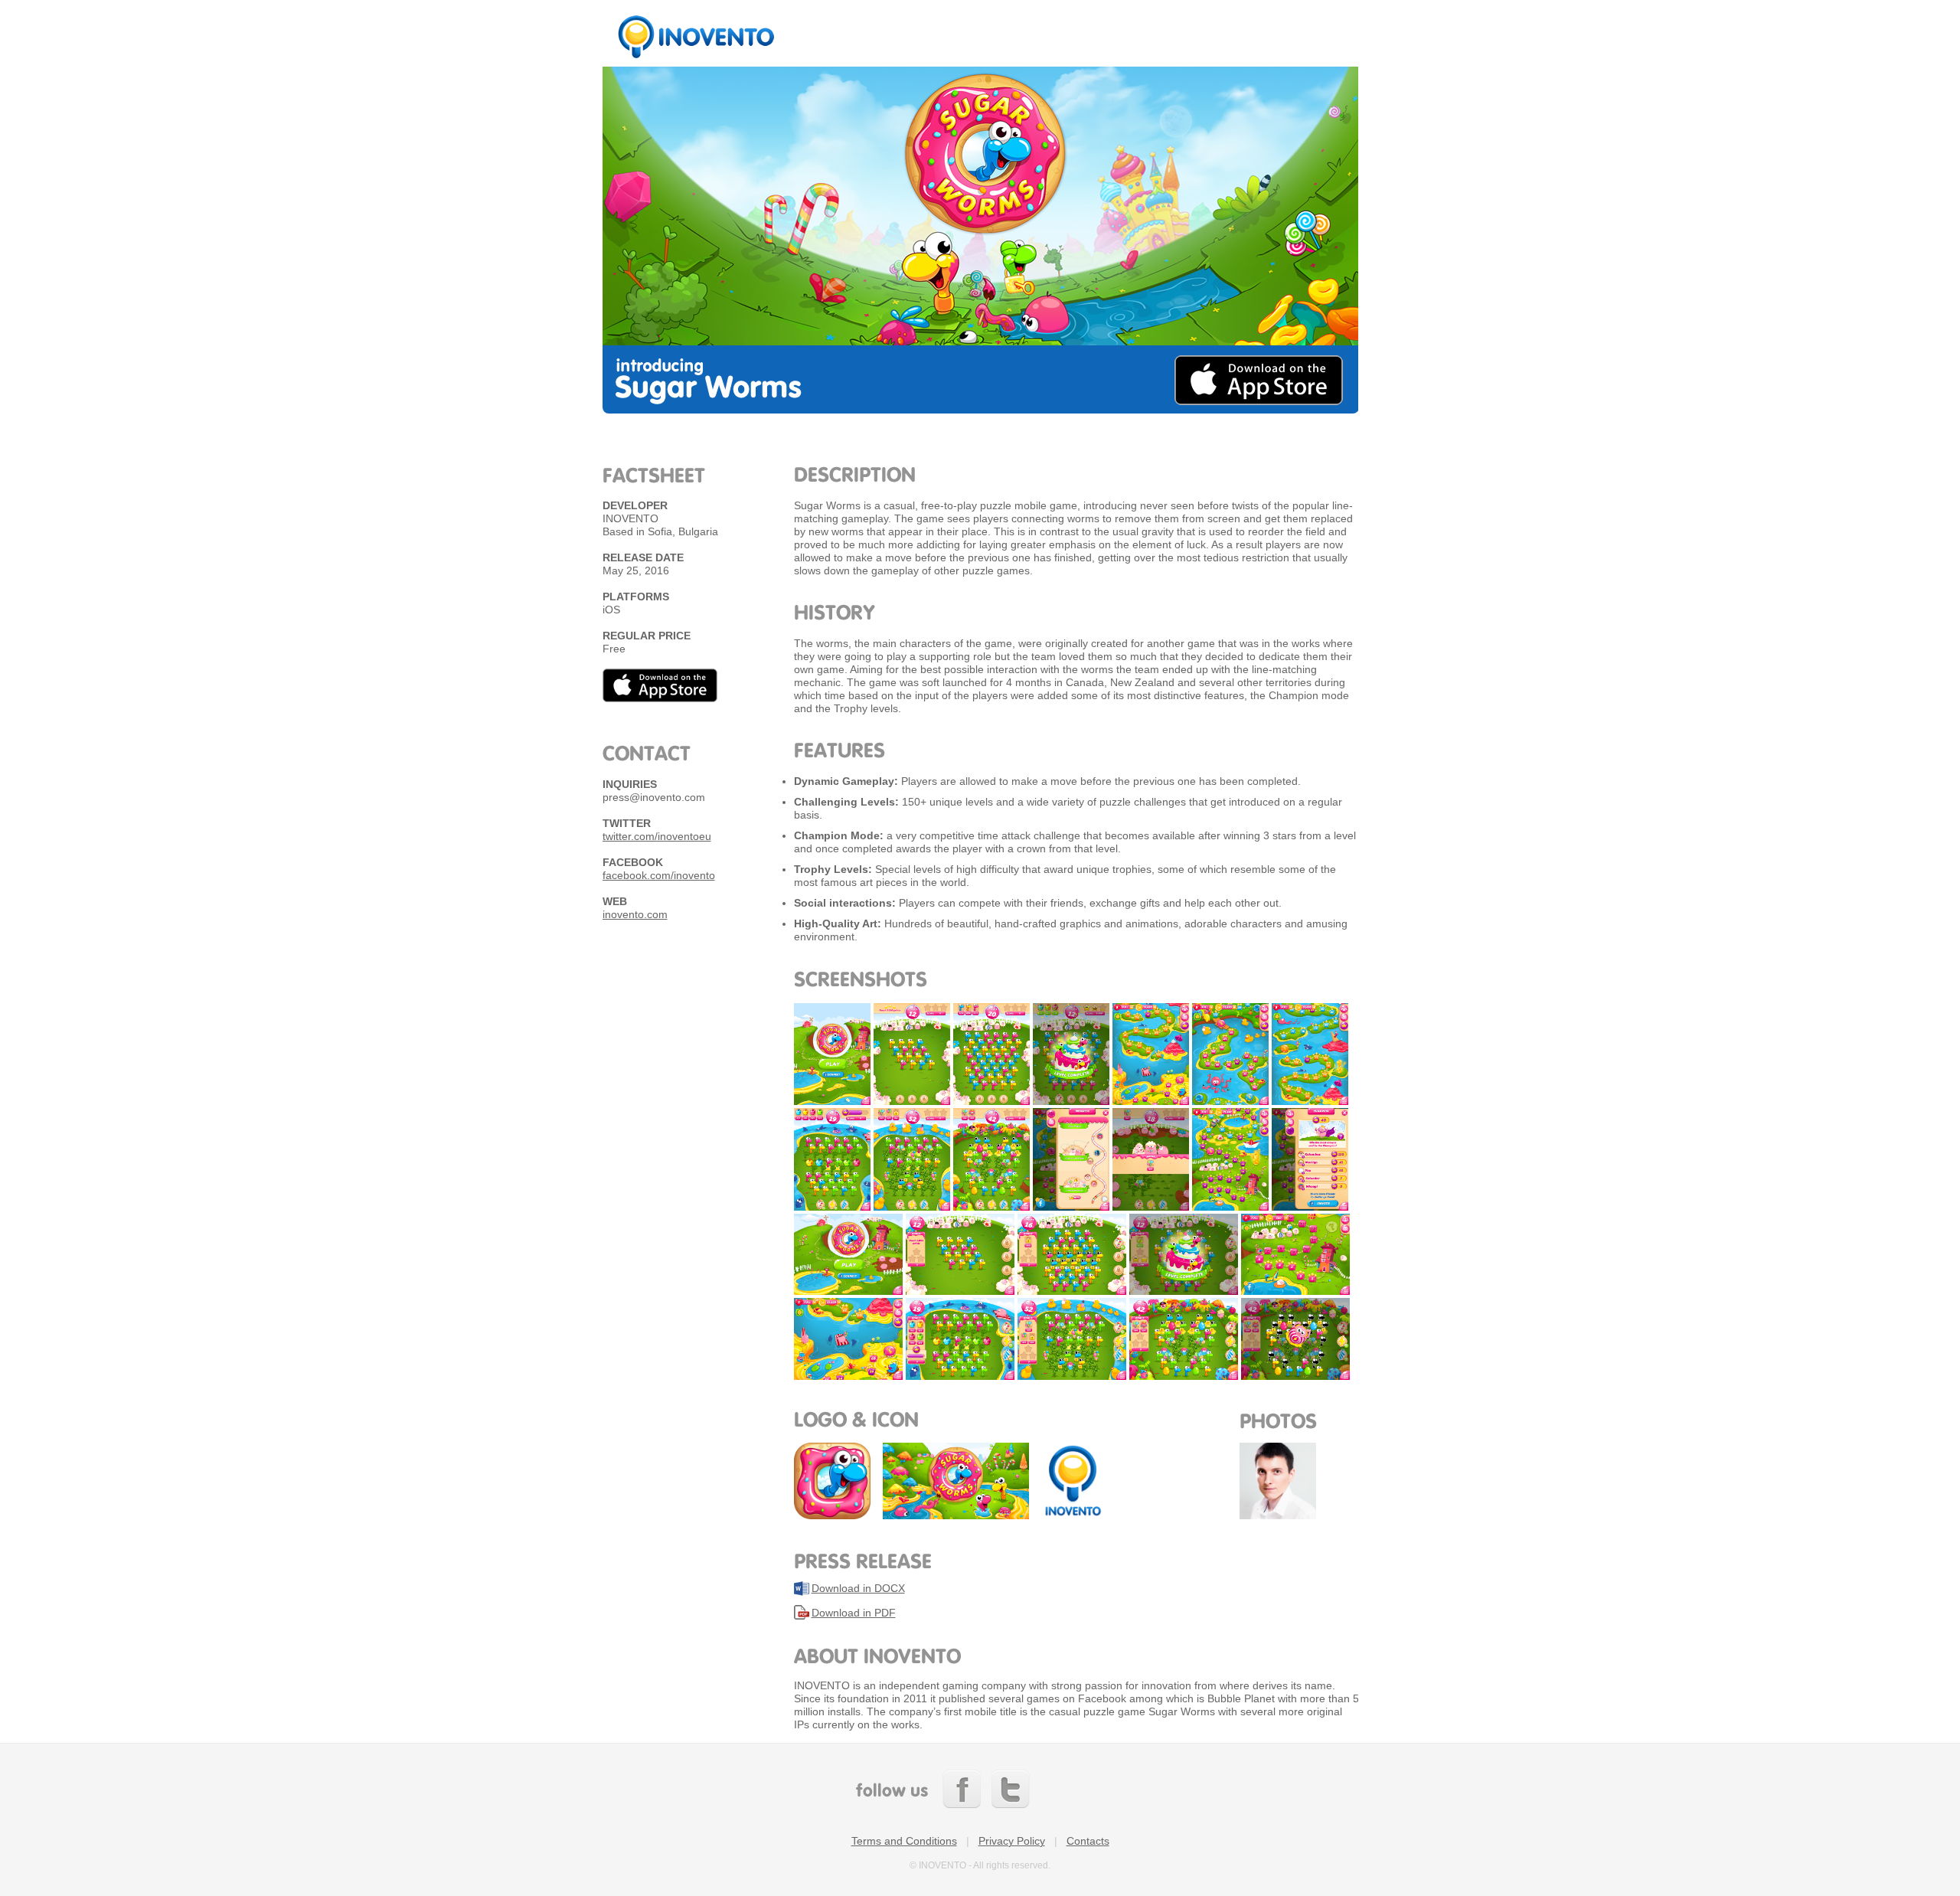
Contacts (1088, 1841)
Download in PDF (854, 1613)
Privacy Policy (1012, 1841)
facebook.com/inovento (659, 875)
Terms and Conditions (904, 1841)
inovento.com (635, 914)
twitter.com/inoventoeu (657, 836)
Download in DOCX (858, 1588)
